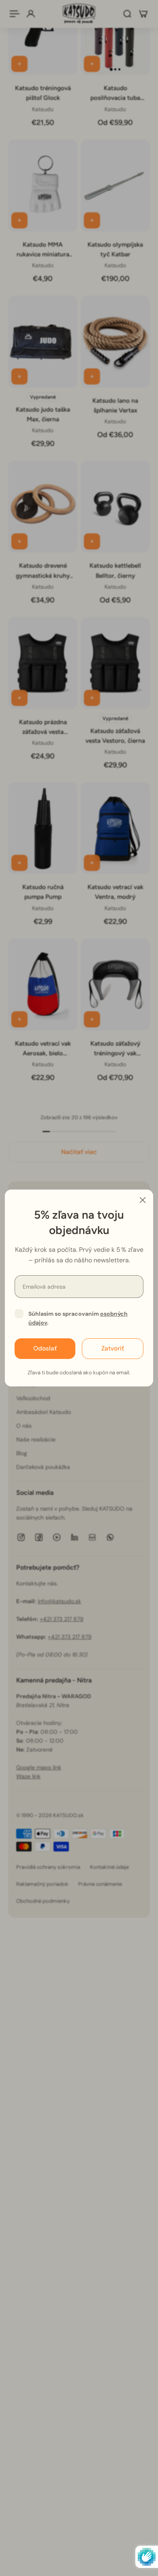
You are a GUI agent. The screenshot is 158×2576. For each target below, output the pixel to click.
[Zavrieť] (143, 1200)
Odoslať (45, 1348)
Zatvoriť (113, 1348)
